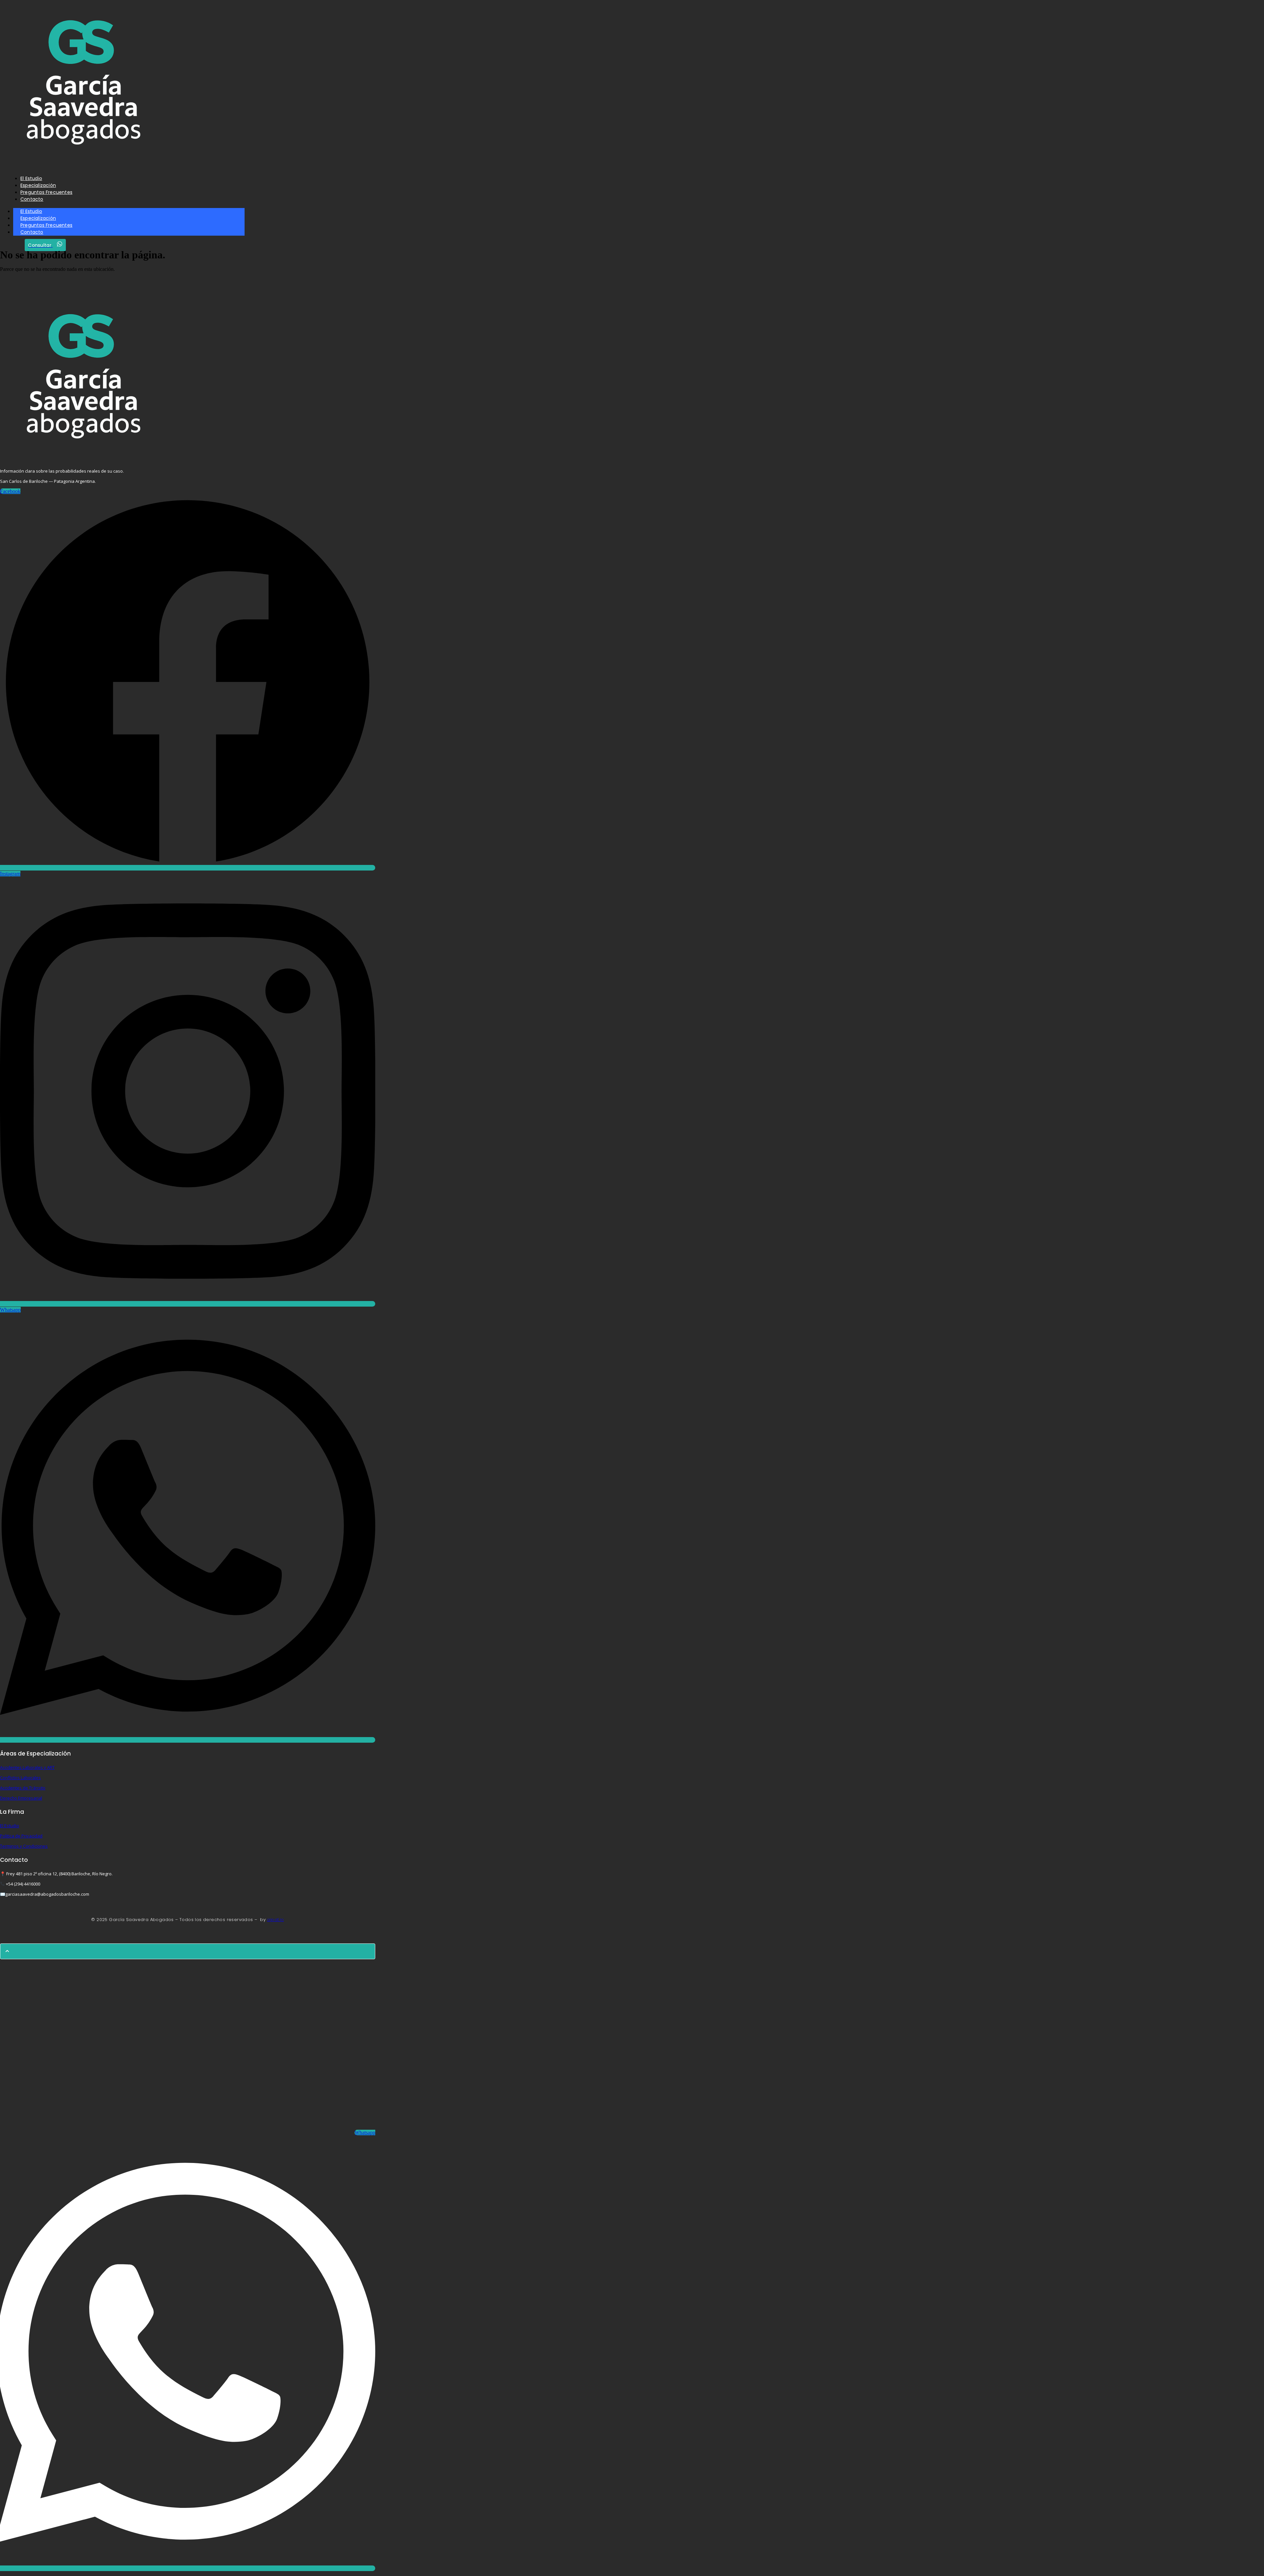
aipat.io (275, 1920)
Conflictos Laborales (20, 1778)
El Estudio (10, 1826)
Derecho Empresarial (21, 1798)
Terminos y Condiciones (24, 1846)
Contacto (32, 232)
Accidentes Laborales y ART (27, 1767)
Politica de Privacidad (21, 1836)
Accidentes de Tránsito (23, 1788)
